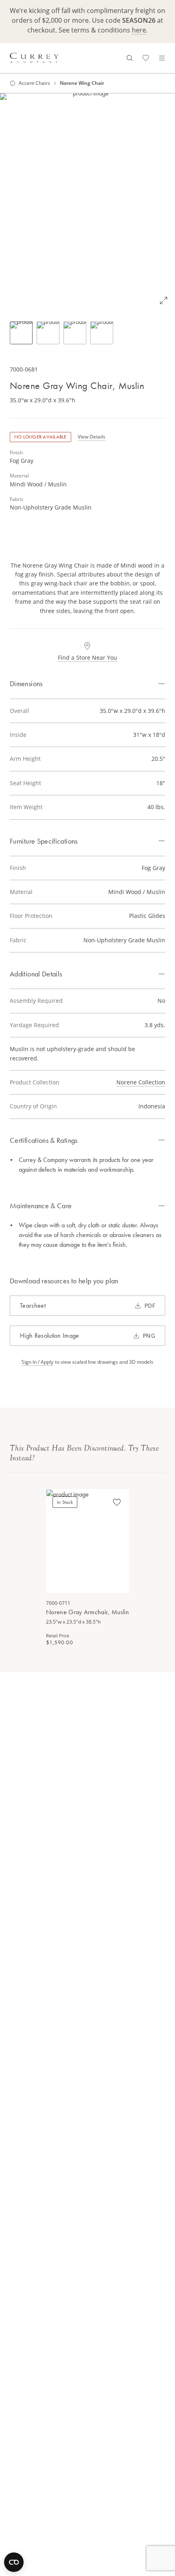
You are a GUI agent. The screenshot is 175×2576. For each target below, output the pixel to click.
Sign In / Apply (37, 1362)
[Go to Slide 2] (48, 333)
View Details (92, 437)
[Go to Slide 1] (21, 333)
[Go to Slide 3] (75, 333)
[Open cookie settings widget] (14, 2562)
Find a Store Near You (87, 657)
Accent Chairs (34, 83)
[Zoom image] (164, 300)
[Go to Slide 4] (102, 333)
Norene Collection (141, 1082)
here (139, 30)
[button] (87, 203)
